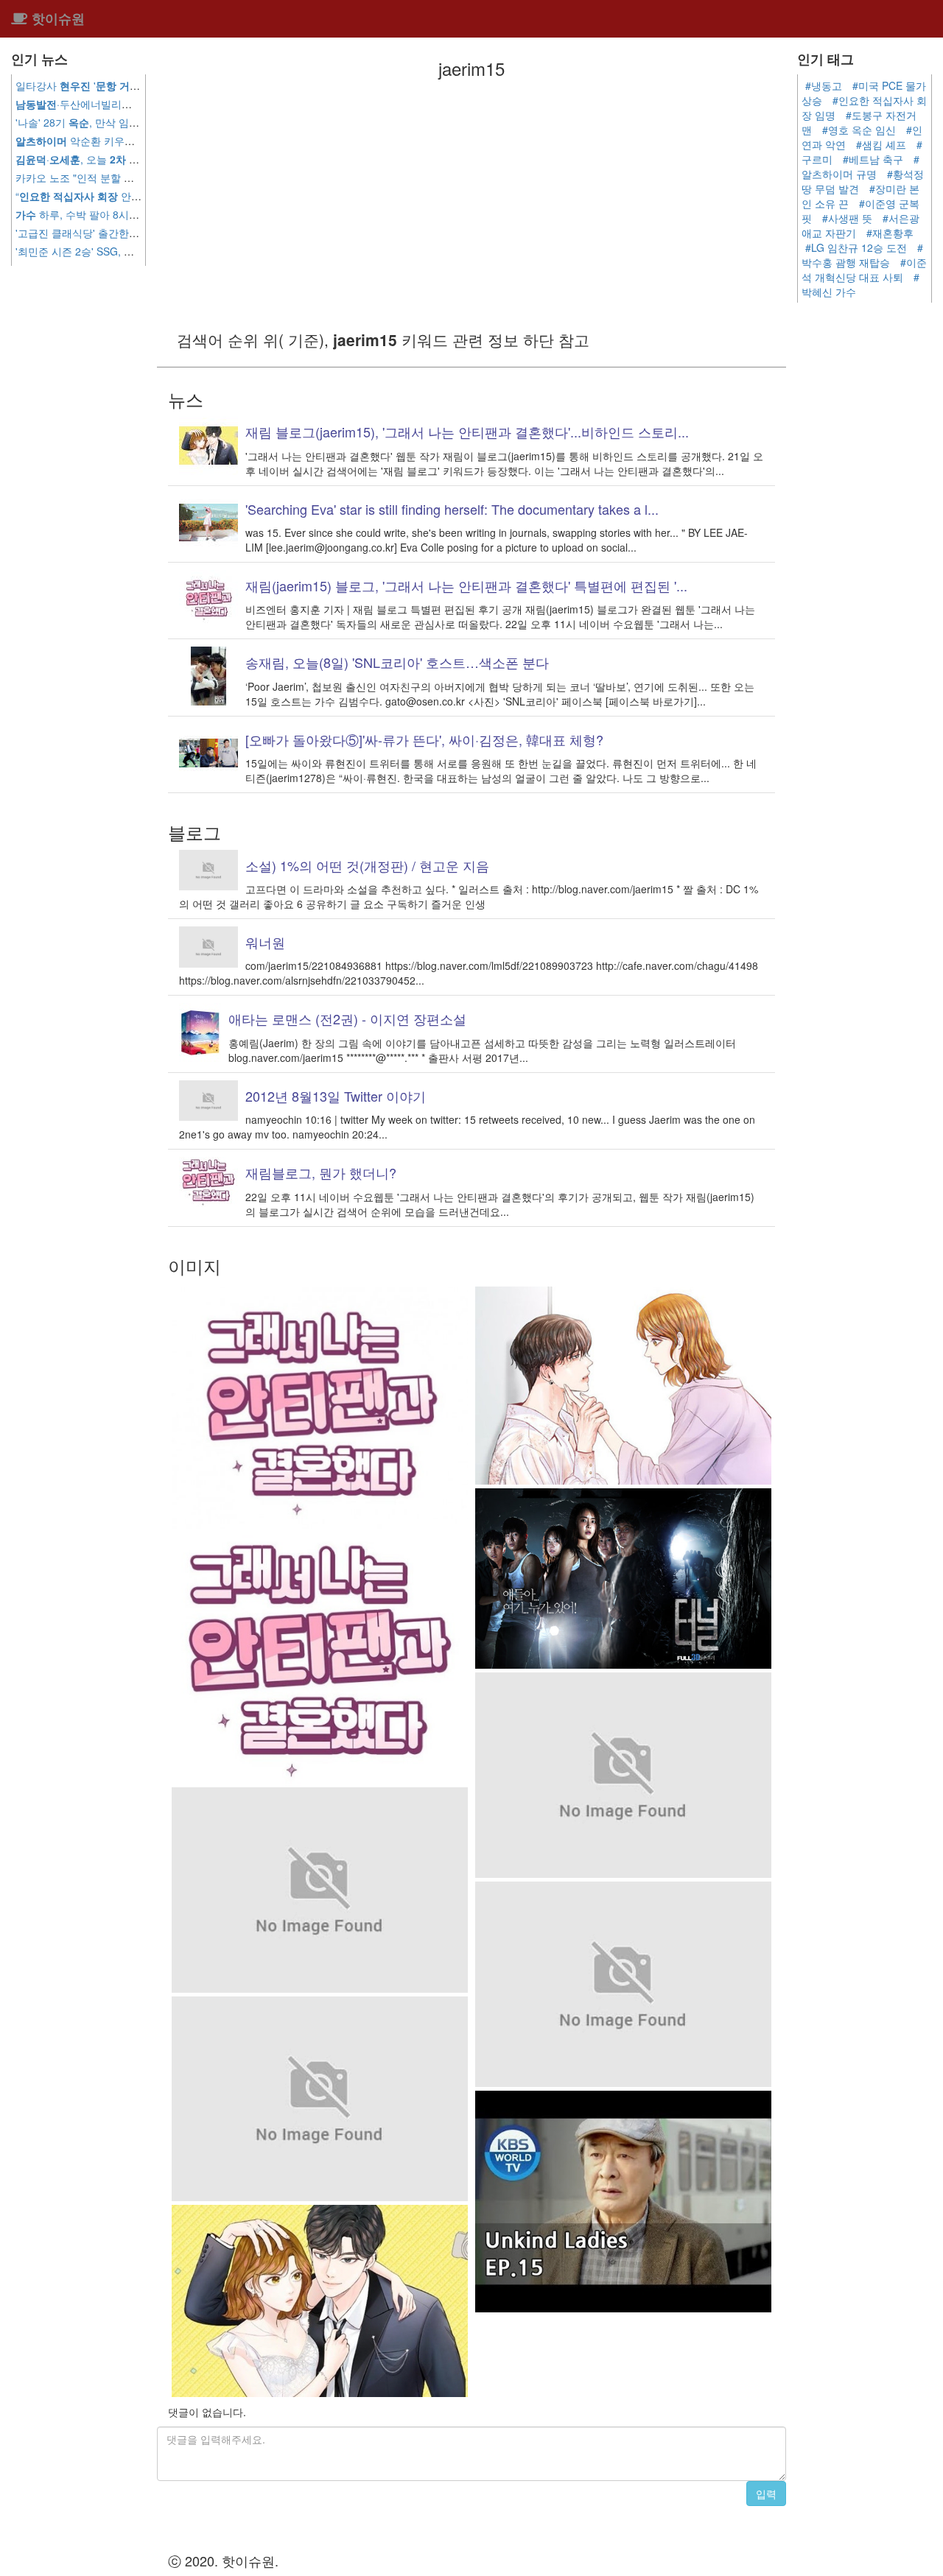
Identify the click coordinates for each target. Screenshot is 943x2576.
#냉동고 (824, 85)
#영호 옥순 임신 (859, 130)
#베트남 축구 (873, 159)
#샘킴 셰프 (881, 144)
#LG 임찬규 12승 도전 (856, 247)
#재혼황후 (890, 233)
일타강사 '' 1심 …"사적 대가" (141, 85)
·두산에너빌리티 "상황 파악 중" (108, 104)
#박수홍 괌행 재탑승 (862, 255)
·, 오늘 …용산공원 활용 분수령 (137, 159)
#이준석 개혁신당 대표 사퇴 (864, 270)
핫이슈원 (56, 18)
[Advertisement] (471, 203)
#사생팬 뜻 (847, 218)
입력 (766, 2494)
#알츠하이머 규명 (860, 166)
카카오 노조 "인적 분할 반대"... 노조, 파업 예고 (133, 177)
